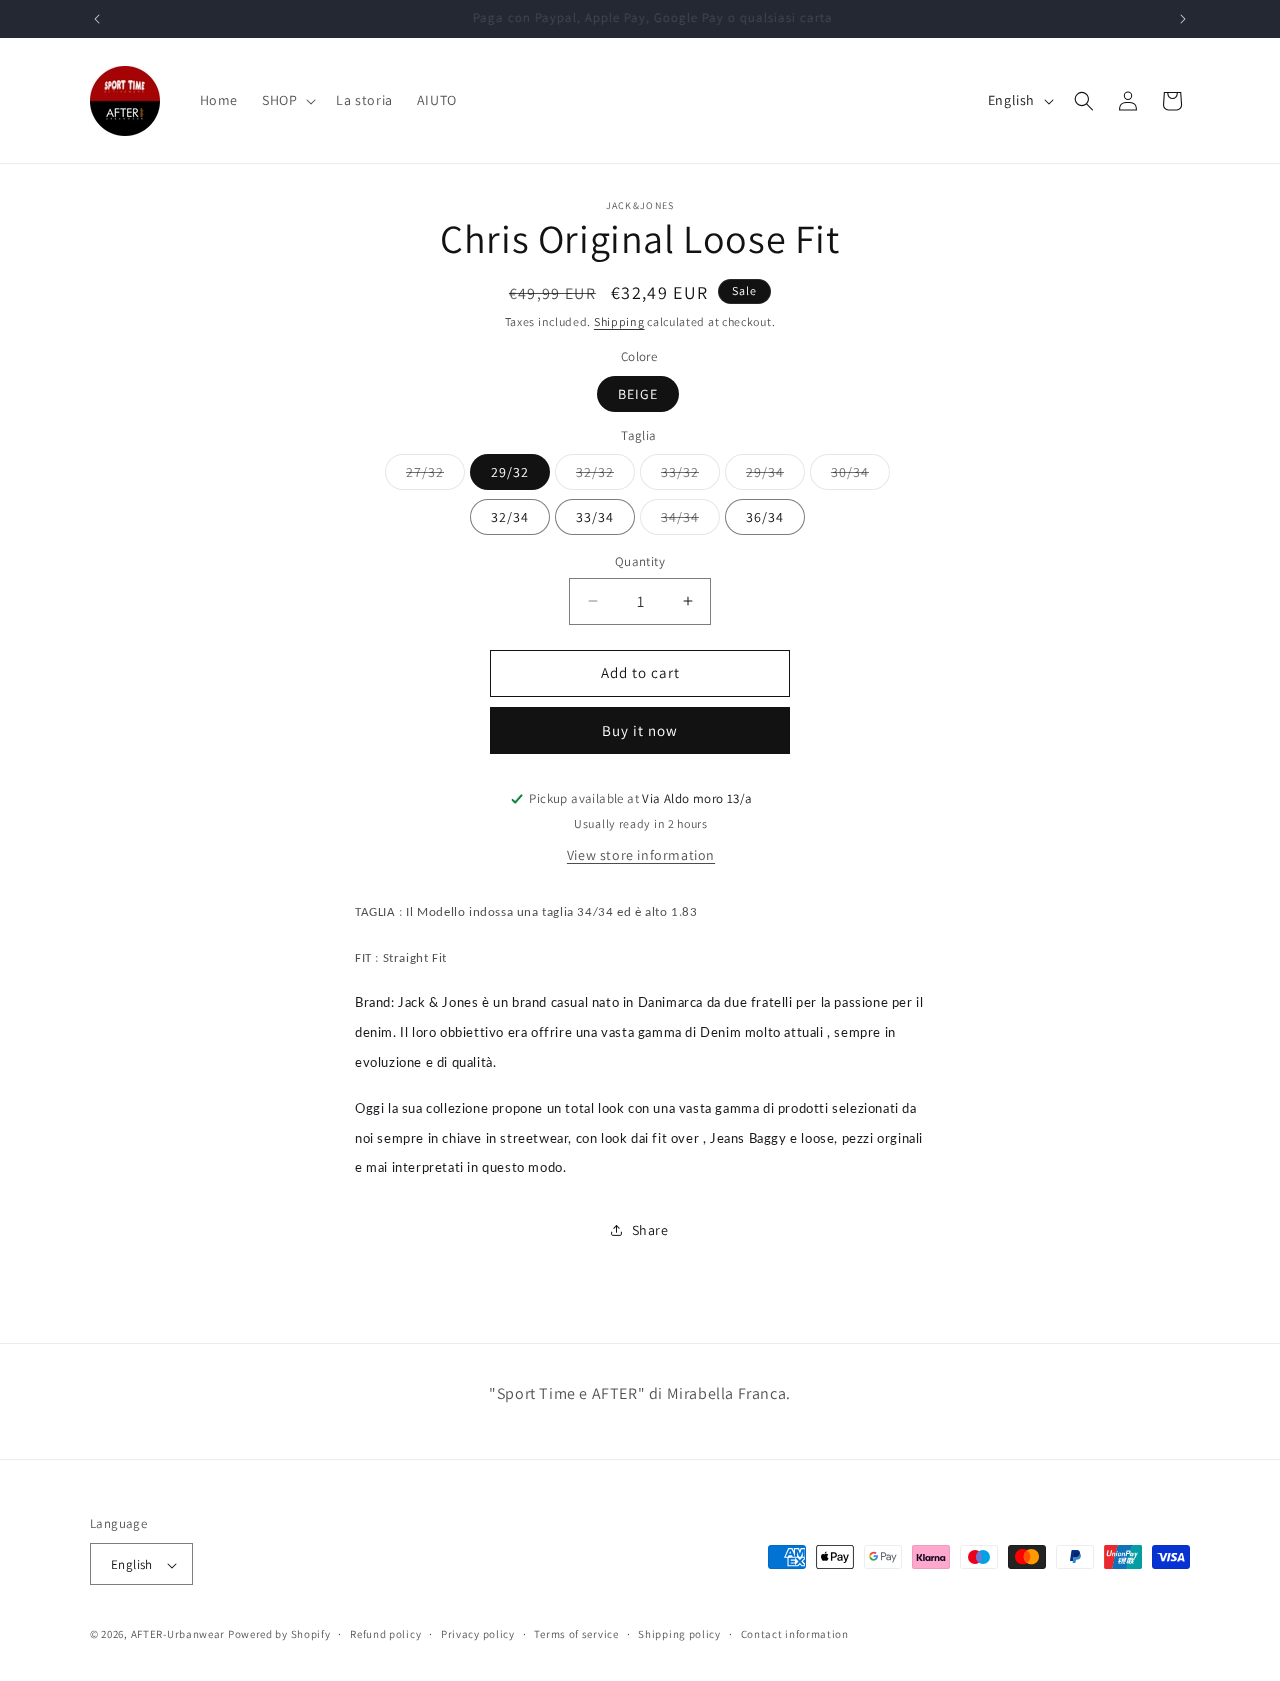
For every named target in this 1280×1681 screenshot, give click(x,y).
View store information (641, 855)
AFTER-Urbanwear (178, 1635)
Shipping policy (679, 1634)
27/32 (435, 476)
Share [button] (650, 1230)
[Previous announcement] (97, 19)
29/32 (510, 472)
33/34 (595, 517)
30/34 (860, 476)
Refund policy (385, 1634)
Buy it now (640, 730)
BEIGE (638, 394)
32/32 (605, 476)
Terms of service (576, 1634)
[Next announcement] (1183, 19)
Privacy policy (478, 1634)
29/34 (775, 476)
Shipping (619, 321)
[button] (287, 100)
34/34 (690, 521)
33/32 (690, 476)
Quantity (640, 561)
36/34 (765, 517)
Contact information (795, 1634)
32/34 (510, 517)
